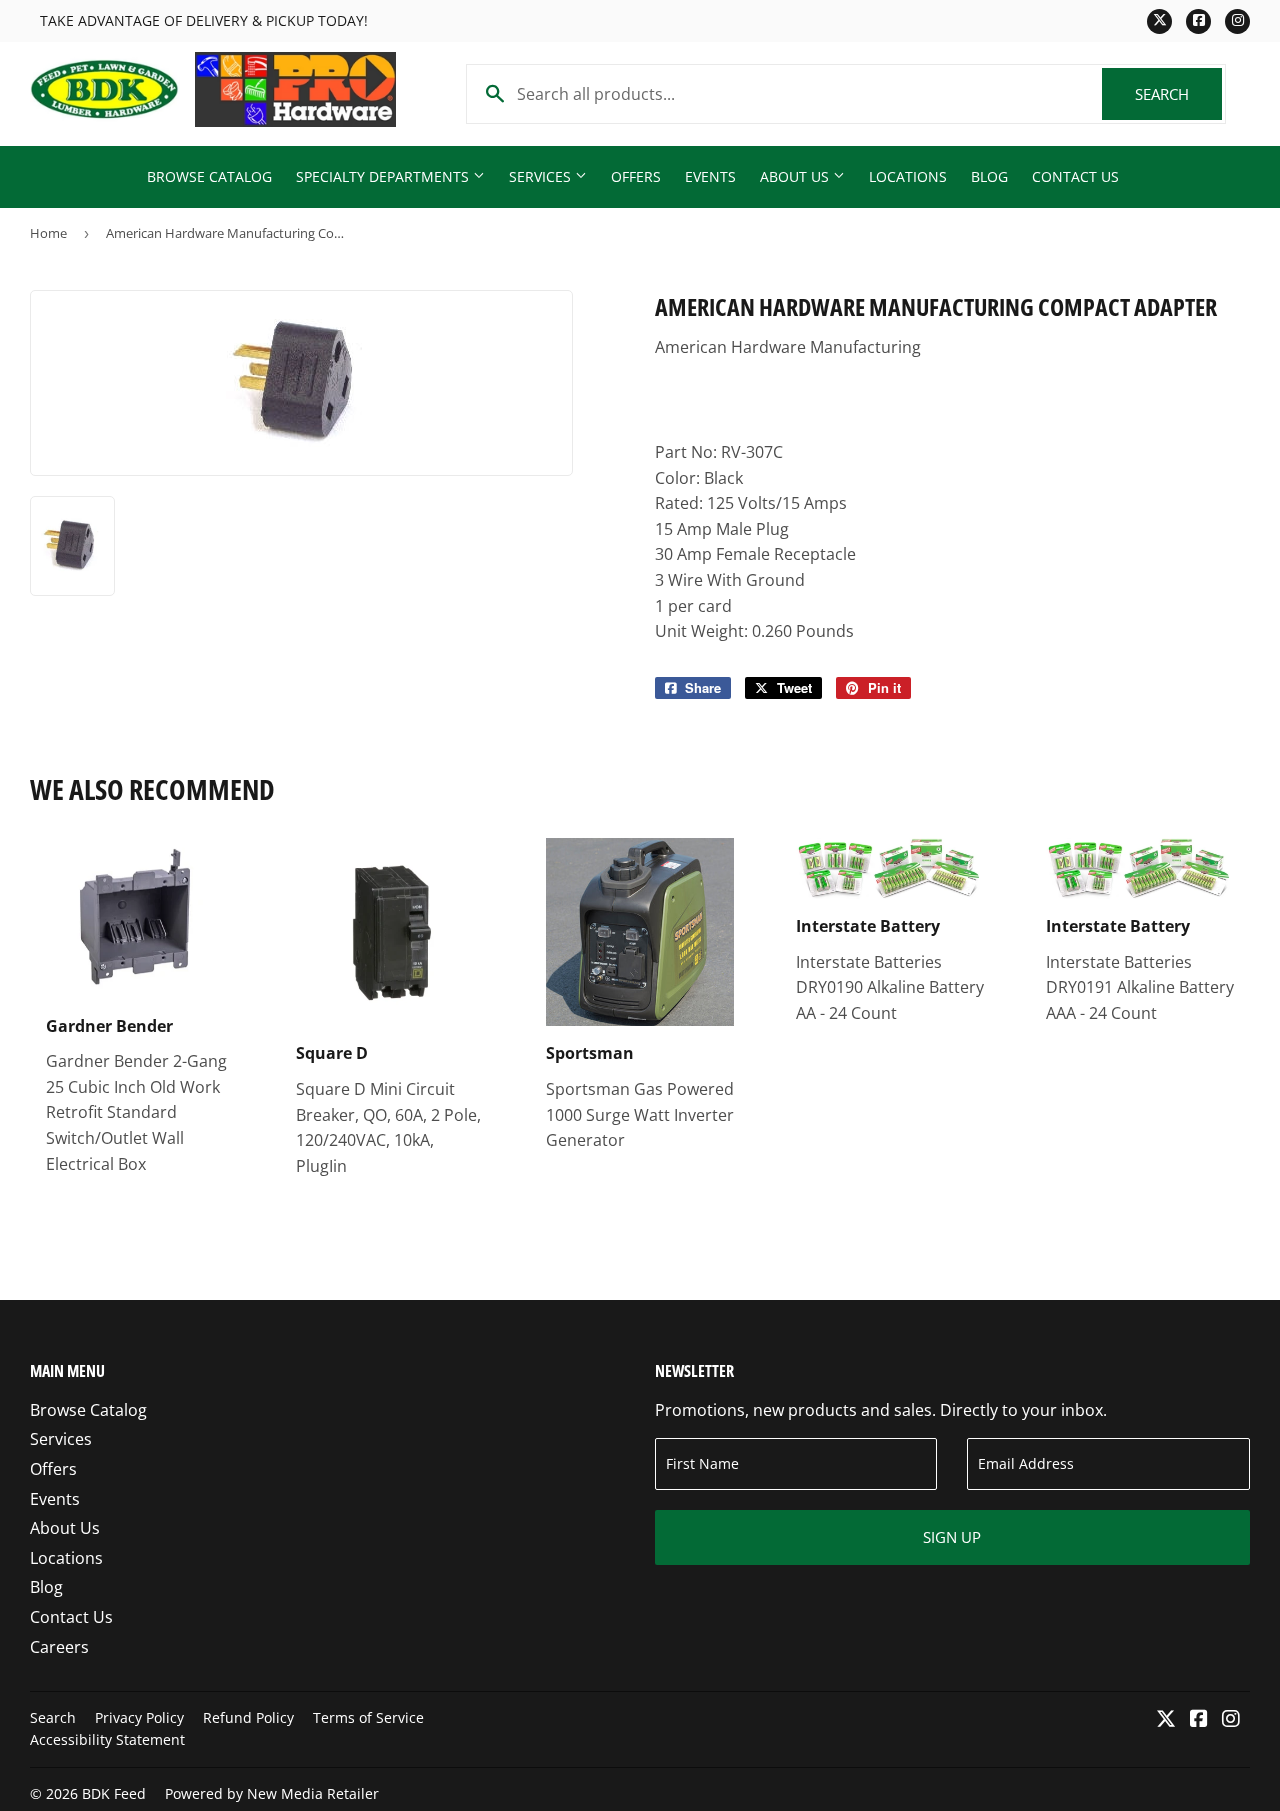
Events (710, 176)
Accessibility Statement (107, 1739)
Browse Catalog (209, 176)
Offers (636, 176)
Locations (908, 176)
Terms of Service (368, 1717)
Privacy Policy (139, 1717)
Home (48, 233)
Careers (59, 1647)
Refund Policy (248, 1717)
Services (542, 176)
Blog (989, 176)
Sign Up (952, 1537)
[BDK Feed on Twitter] (1166, 1720)
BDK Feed (114, 1793)
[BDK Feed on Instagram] (1231, 1720)
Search (1178, 94)
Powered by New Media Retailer (272, 1793)
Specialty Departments (384, 176)
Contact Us (1075, 176)
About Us (796, 176)
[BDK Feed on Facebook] (1199, 1720)
